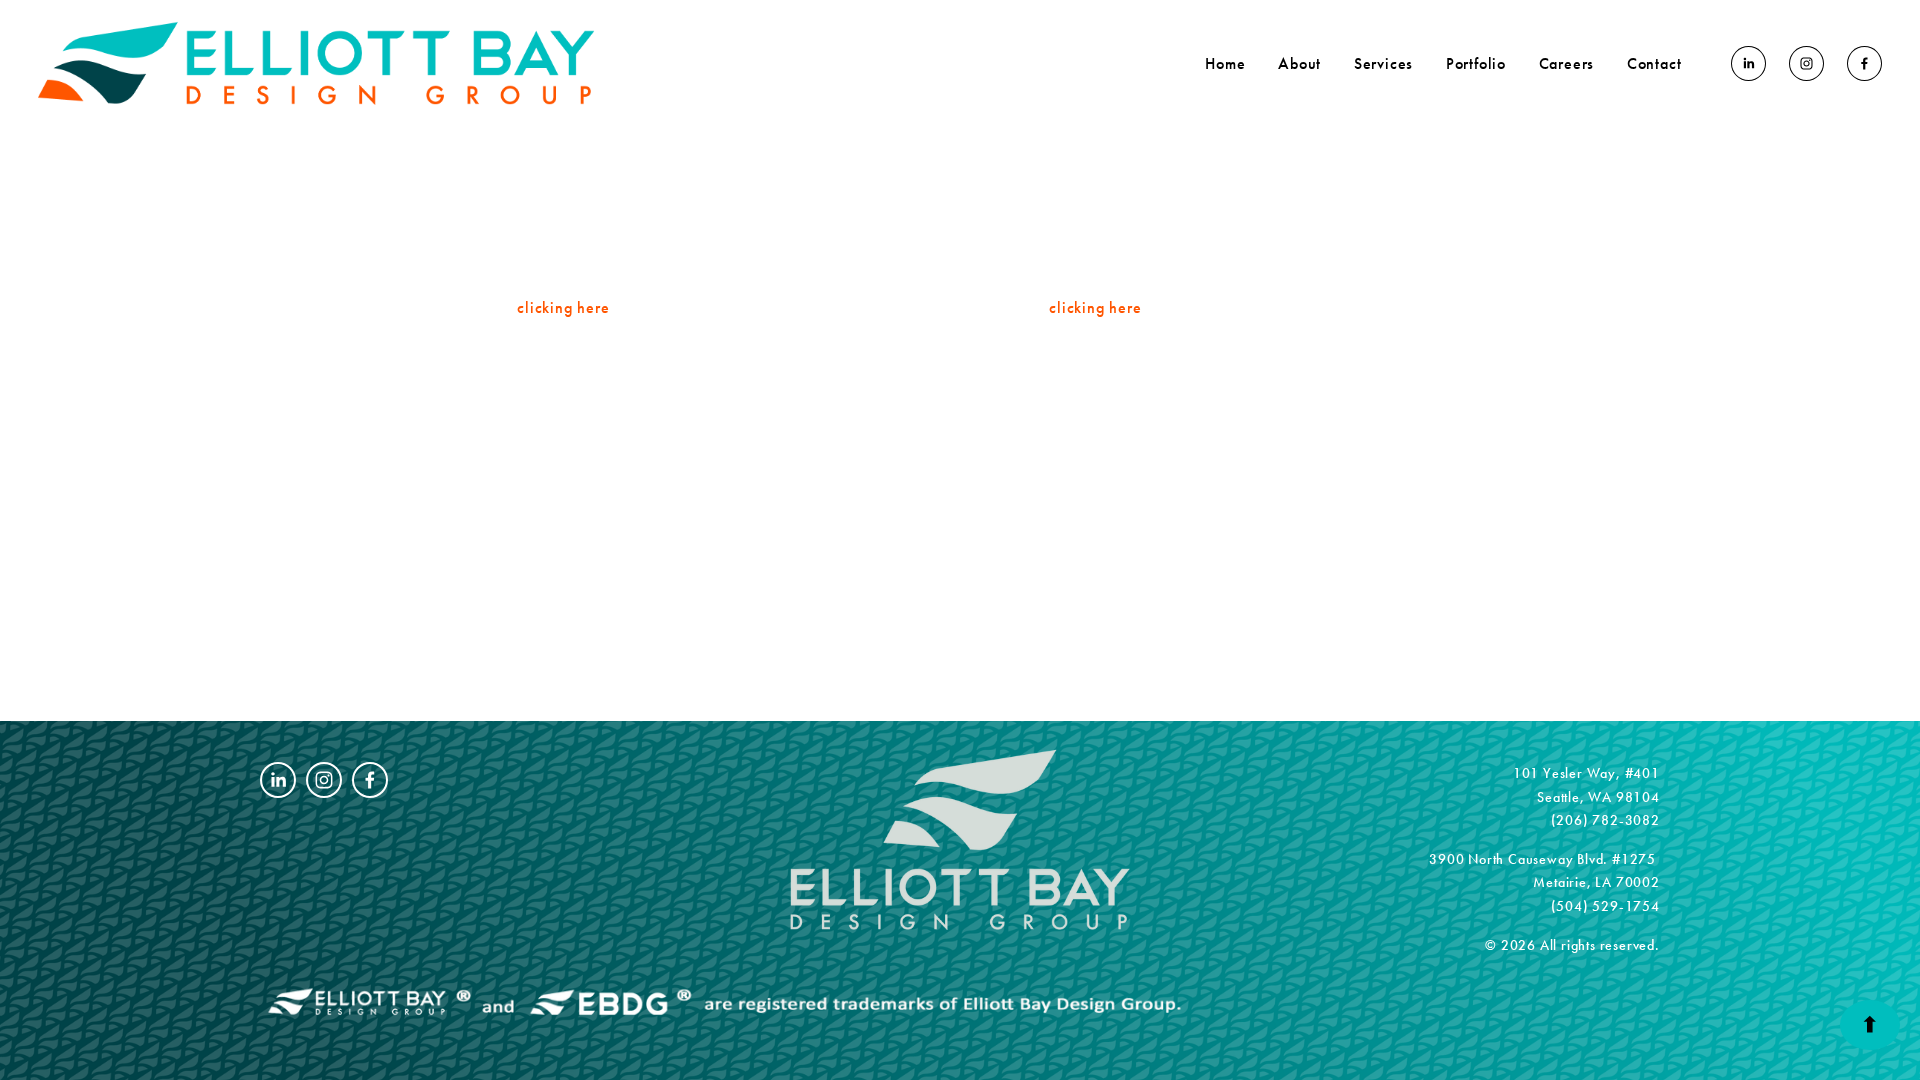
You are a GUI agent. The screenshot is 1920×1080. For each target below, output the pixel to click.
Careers (1567, 63)
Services (1383, 63)
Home (1225, 63)
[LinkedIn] (1748, 63)
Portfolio (1476, 63)
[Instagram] (1806, 63)
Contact (1654, 63)
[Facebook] (1864, 63)
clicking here (563, 307)
